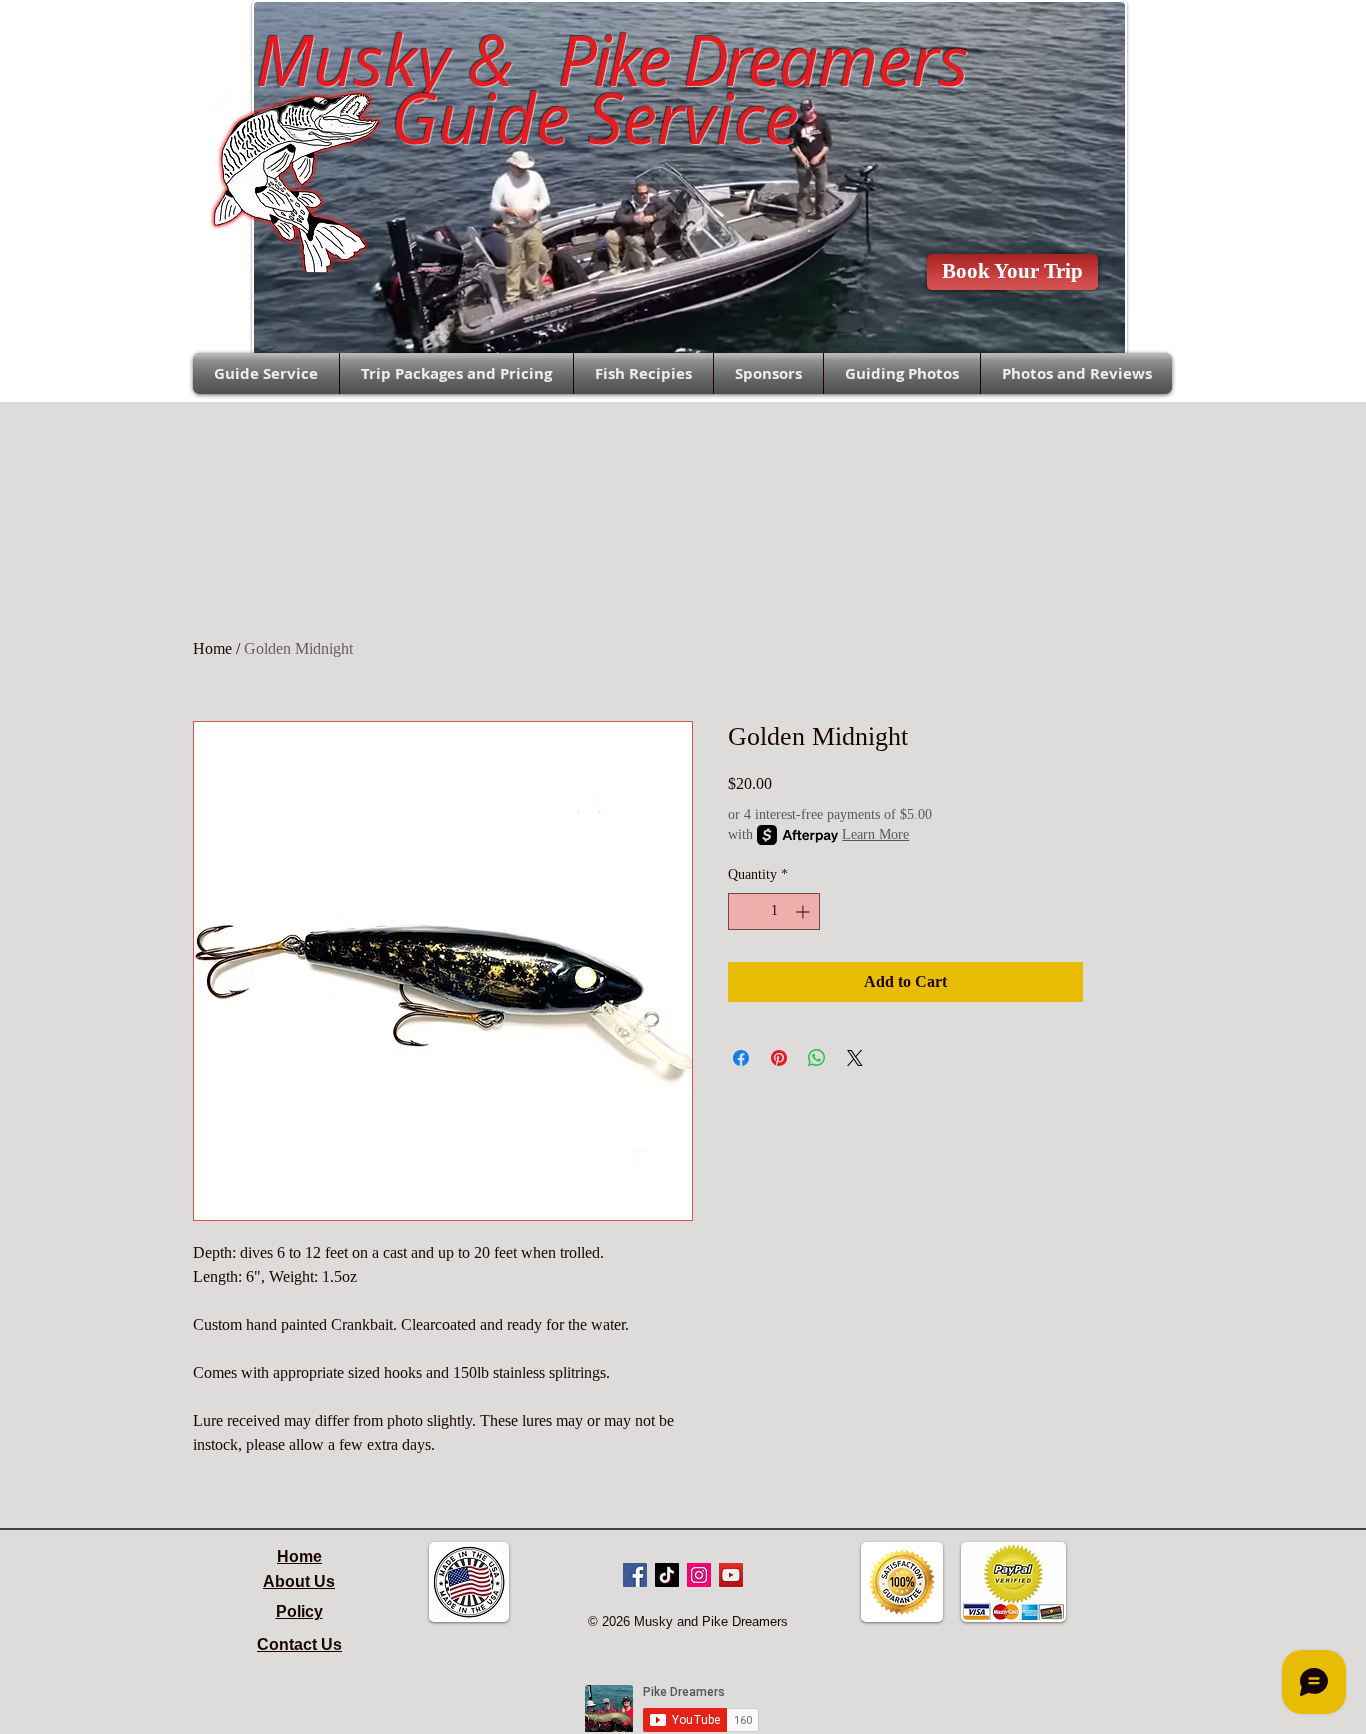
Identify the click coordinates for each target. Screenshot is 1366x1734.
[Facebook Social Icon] (635, 1575)
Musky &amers (594, 60)
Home (212, 648)
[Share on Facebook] (741, 1058)
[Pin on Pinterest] (779, 1058)
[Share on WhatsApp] (817, 1058)
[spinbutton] (774, 911)
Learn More (875, 834)
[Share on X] (855, 1058)
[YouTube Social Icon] (731, 1575)
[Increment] (804, 911)
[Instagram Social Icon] (699, 1575)
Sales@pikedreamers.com (93, 36)
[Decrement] (743, 911)
